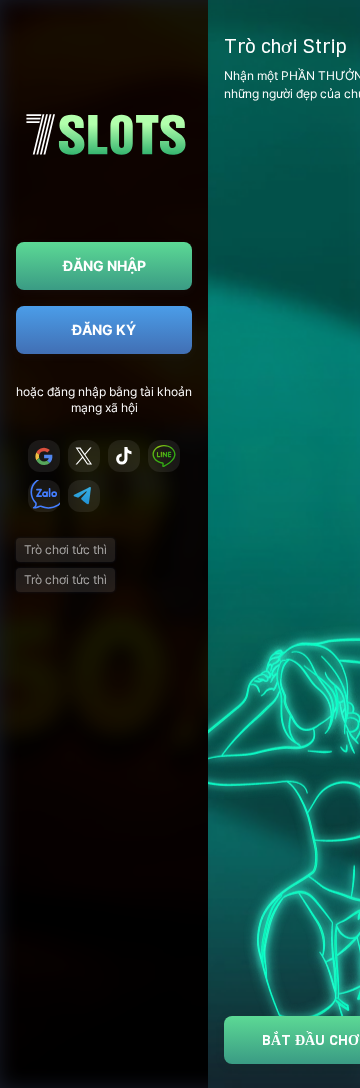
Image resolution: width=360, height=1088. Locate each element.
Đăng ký (104, 329)
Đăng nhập (104, 265)
